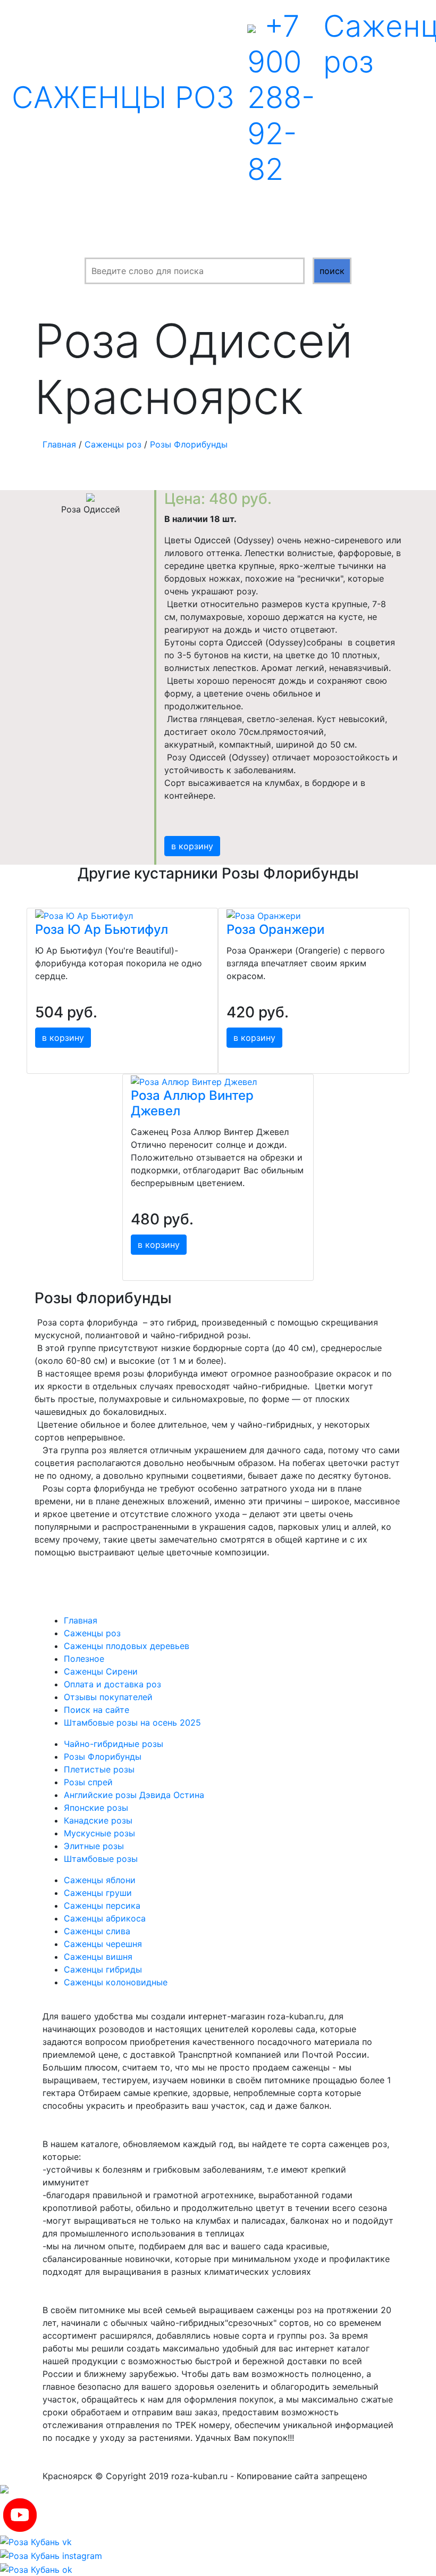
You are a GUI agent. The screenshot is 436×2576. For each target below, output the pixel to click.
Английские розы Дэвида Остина (134, 1795)
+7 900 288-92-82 (281, 98)
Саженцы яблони (100, 1880)
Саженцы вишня (98, 1957)
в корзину (192, 846)
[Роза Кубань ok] (36, 2569)
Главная (59, 444)
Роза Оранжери (275, 929)
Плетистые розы (99, 1769)
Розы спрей (88, 1782)
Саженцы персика (102, 1906)
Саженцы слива (97, 1931)
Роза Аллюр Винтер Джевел (192, 1103)
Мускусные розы (99, 1833)
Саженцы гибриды (103, 1969)
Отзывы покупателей (108, 1697)
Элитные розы (94, 1846)
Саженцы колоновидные (116, 1982)
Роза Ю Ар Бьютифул (102, 929)
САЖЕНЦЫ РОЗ (123, 97)
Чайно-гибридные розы (114, 1744)
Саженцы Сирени (101, 1671)
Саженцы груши (98, 1893)
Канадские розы (98, 1820)
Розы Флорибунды (189, 444)
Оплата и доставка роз (112, 1684)
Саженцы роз (113, 444)
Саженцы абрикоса (105, 1918)
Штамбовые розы (101, 1859)
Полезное (84, 1659)
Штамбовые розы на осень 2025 (132, 1722)
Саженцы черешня (103, 1944)
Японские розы (96, 1808)
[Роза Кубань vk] (36, 2541)
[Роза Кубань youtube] (20, 2514)
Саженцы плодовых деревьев (127, 1646)
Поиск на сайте (97, 1710)
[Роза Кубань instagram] (51, 2555)
